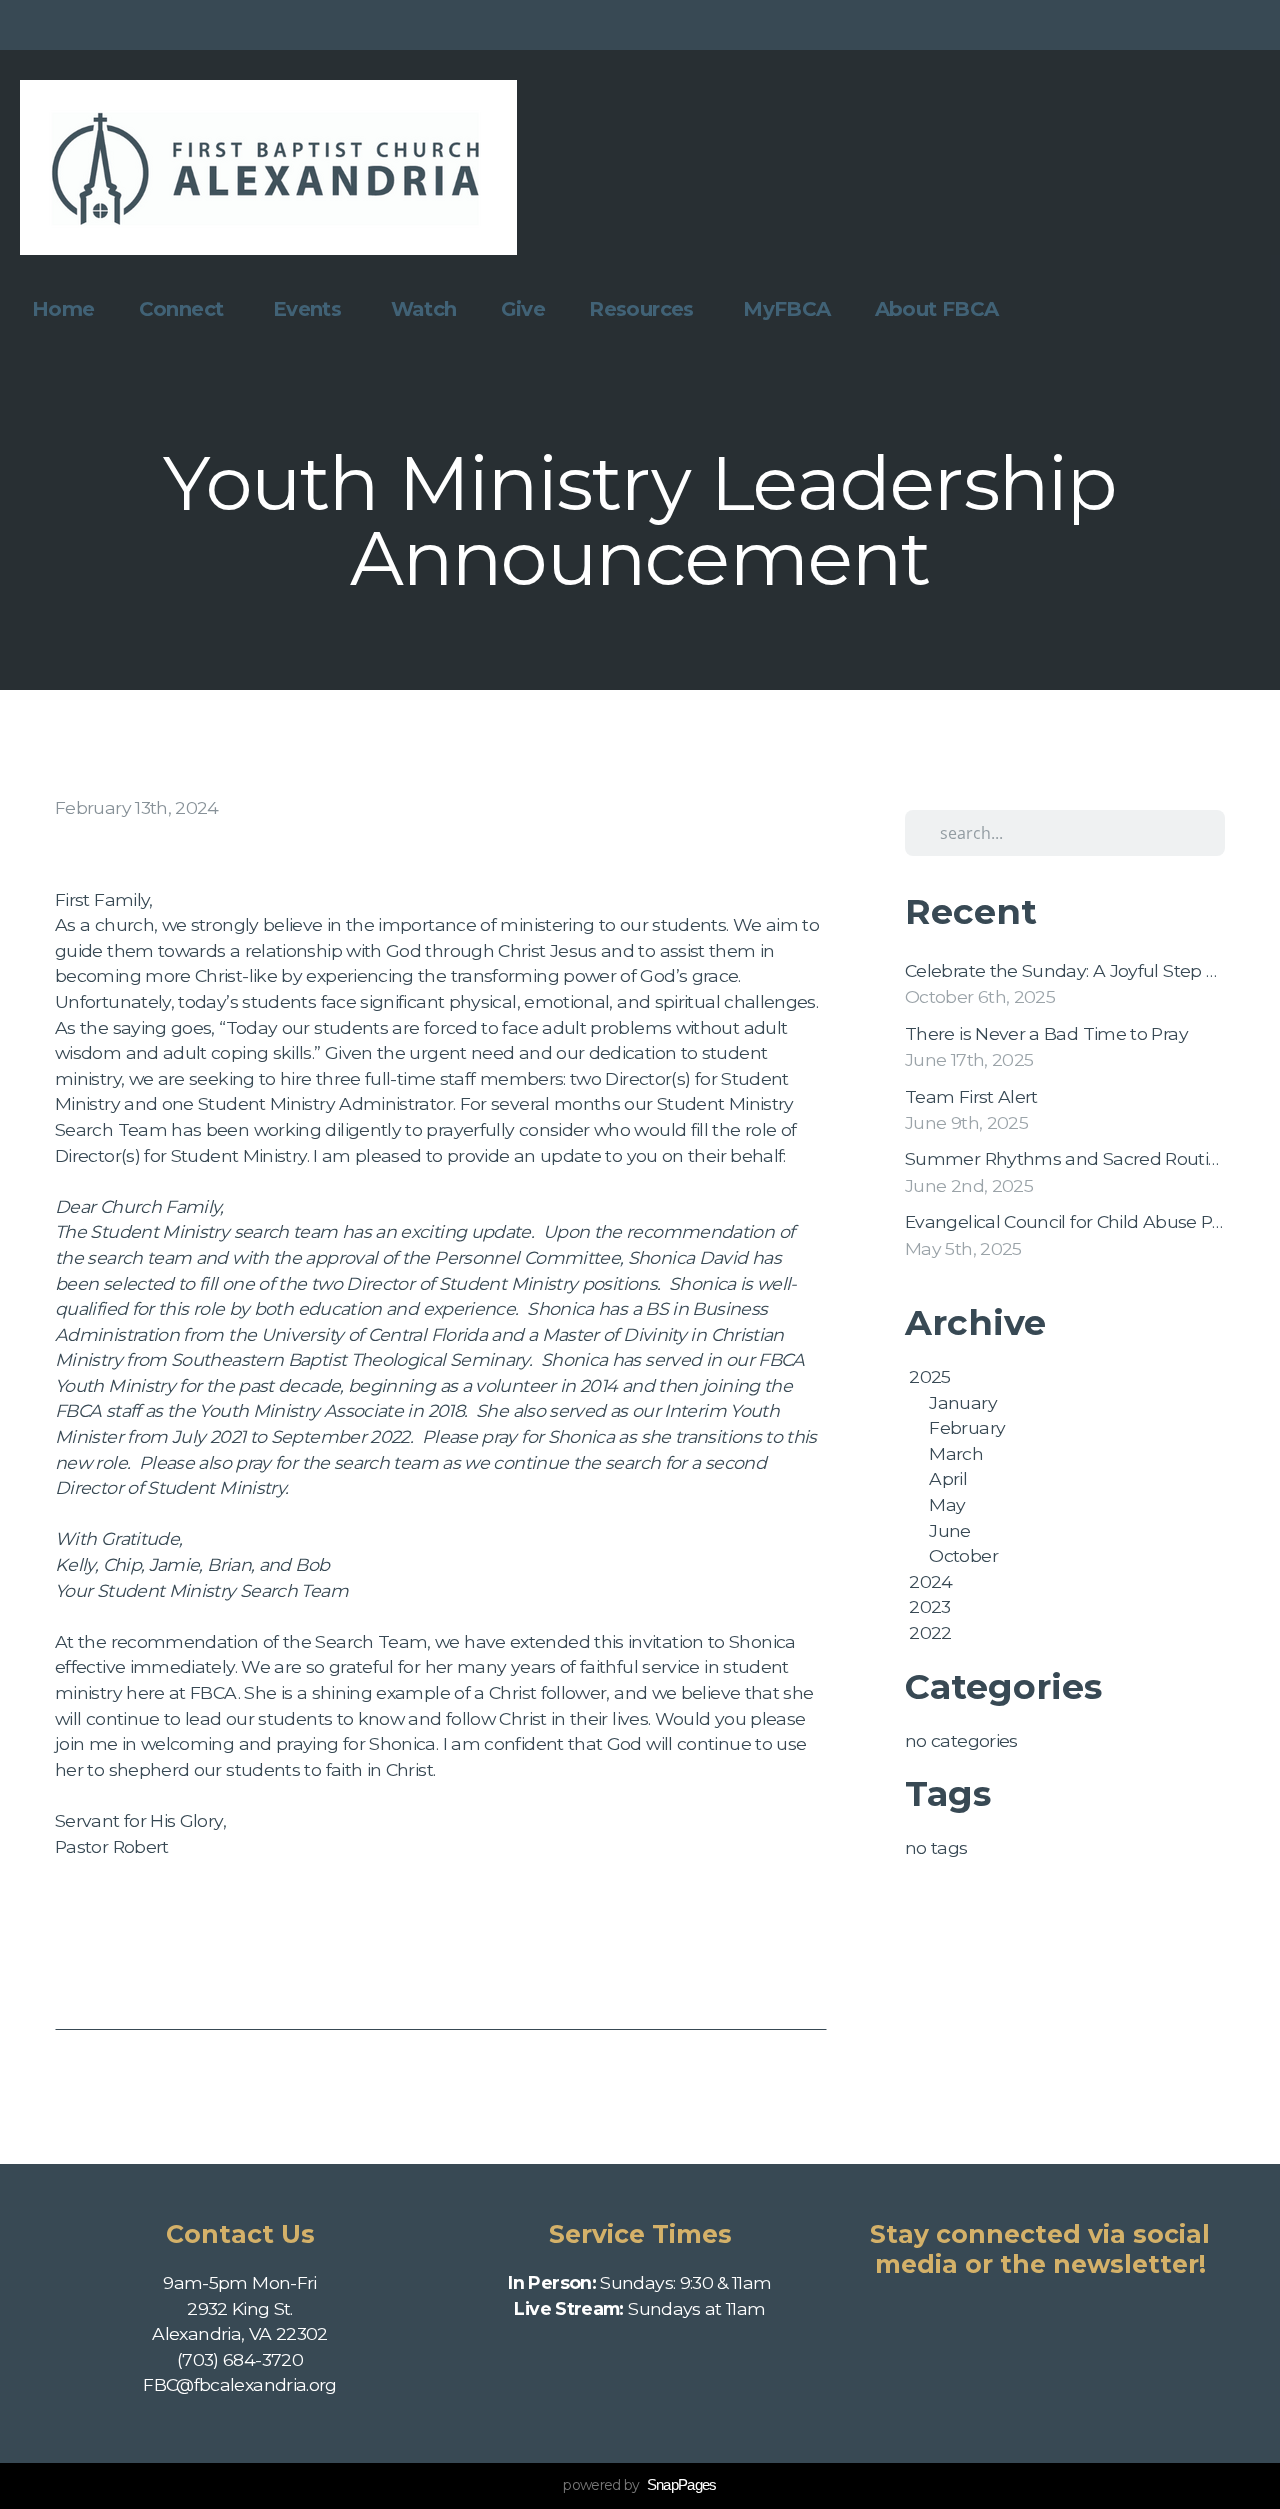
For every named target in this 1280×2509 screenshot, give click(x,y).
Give (523, 309)
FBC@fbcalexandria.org (240, 2384)
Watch (424, 309)
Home (63, 309)
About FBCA (939, 309)
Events (310, 309)
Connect (184, 309)
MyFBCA (786, 309)
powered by (640, 2485)
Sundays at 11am (639, 2308)
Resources (644, 309)
